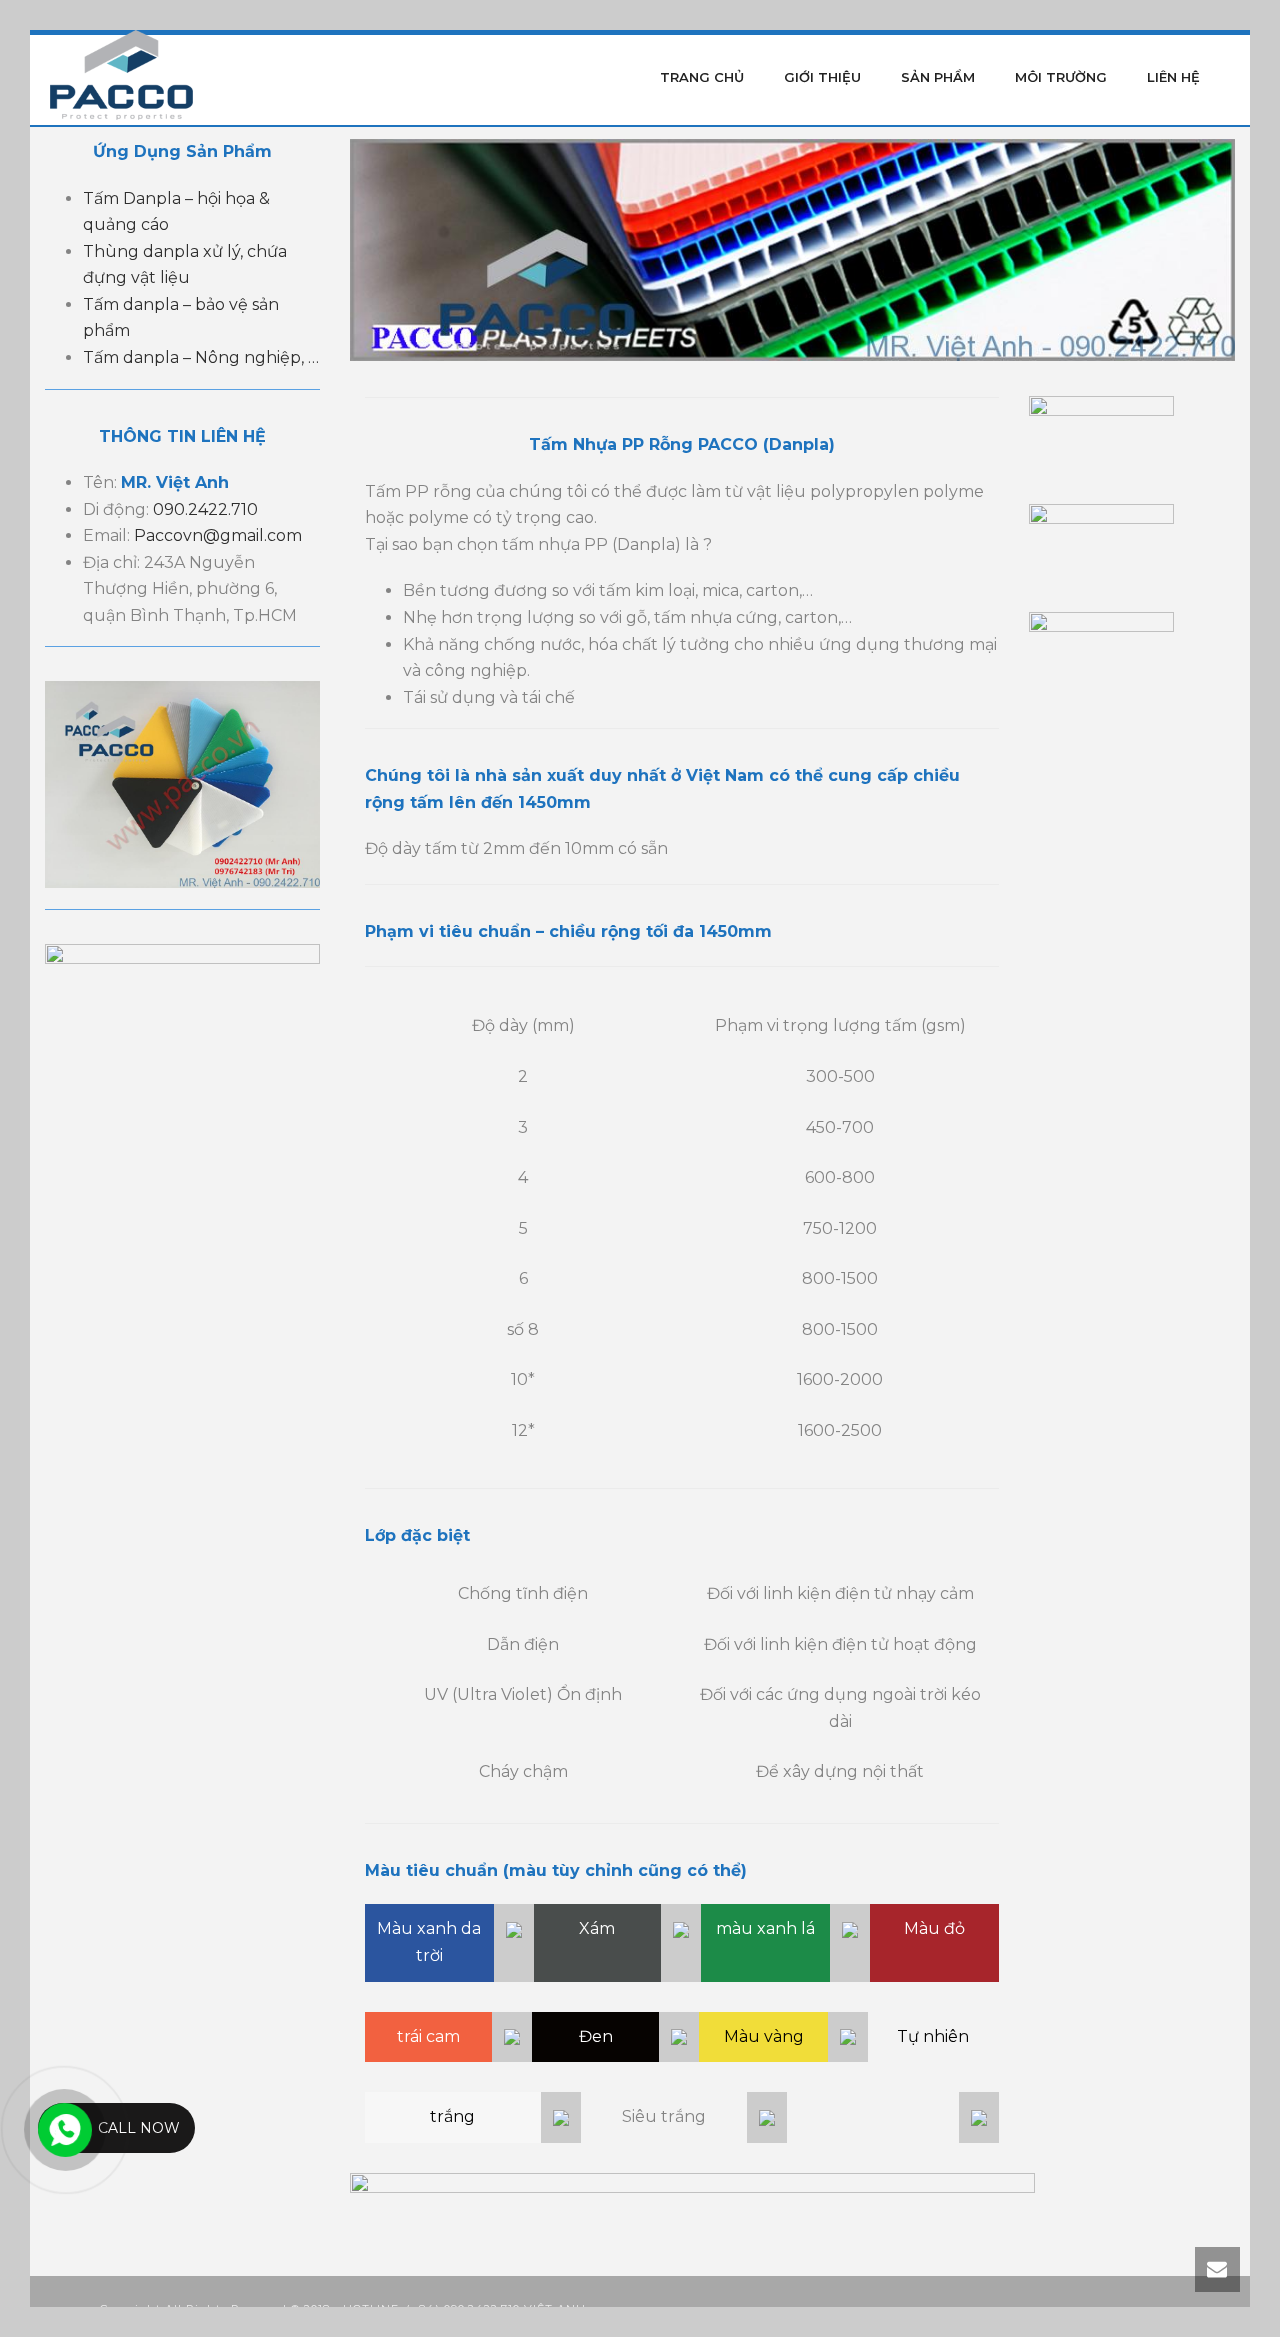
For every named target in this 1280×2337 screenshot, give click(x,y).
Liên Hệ (1173, 77)
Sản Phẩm (938, 77)
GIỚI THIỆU (822, 77)
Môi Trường (1061, 77)
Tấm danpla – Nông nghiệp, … (201, 357)
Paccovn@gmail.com (218, 535)
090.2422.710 (205, 509)
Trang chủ (702, 77)
